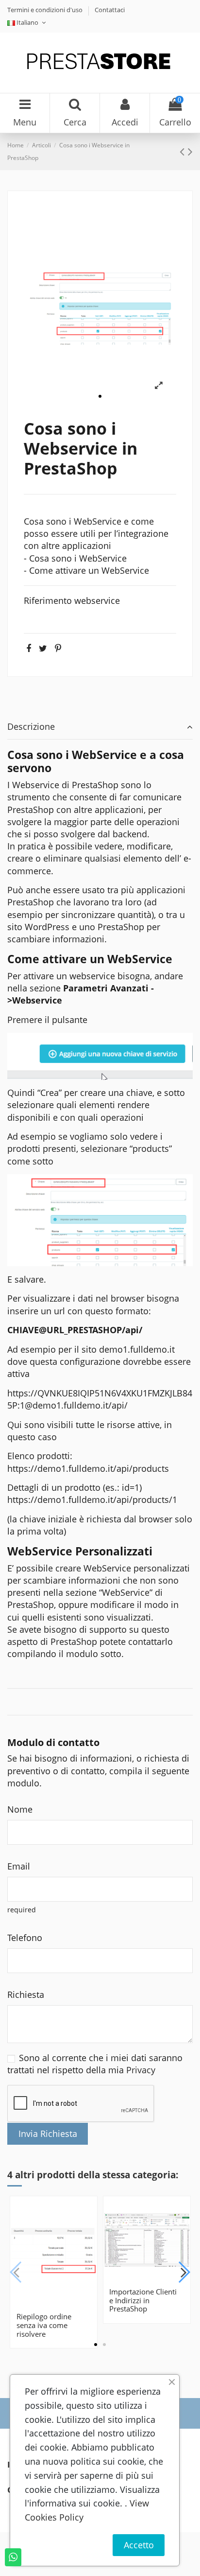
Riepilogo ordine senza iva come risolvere (44, 2325)
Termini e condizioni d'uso (46, 10)
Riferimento (48, 600)
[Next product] (190, 151)
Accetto (139, 2545)
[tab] (100, 728)
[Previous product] (184, 151)
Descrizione (31, 726)
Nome (20, 1809)
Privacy (141, 2070)
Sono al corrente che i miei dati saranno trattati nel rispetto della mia (95, 2064)
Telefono (25, 1938)
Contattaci (110, 10)
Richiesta (26, 1994)
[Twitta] (43, 648)
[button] (100, 396)
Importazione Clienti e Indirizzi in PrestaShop (143, 2300)
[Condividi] (29, 648)
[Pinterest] (58, 648)
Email (19, 1866)
